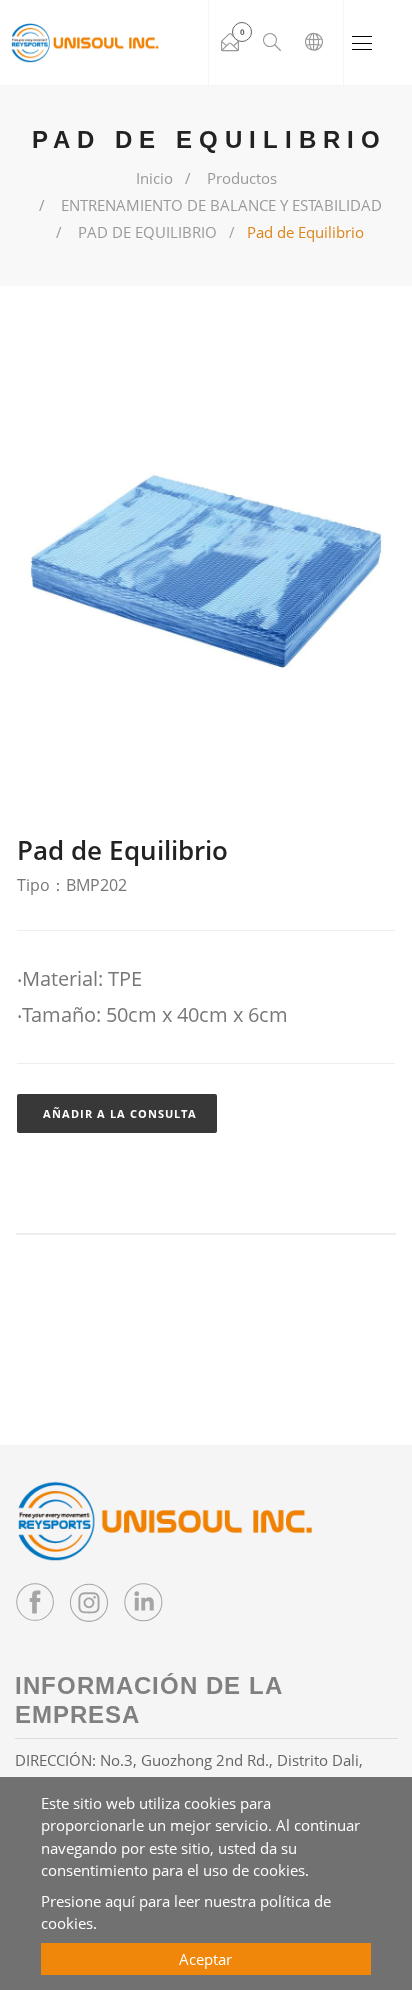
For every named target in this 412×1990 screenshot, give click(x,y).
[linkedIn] (143, 1602)
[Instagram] (89, 1602)
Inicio (154, 178)
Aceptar (205, 1959)
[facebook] (35, 1602)
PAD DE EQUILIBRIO (147, 232)
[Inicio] (85, 43)
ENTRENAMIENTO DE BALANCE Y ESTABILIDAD (221, 205)
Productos (242, 178)
